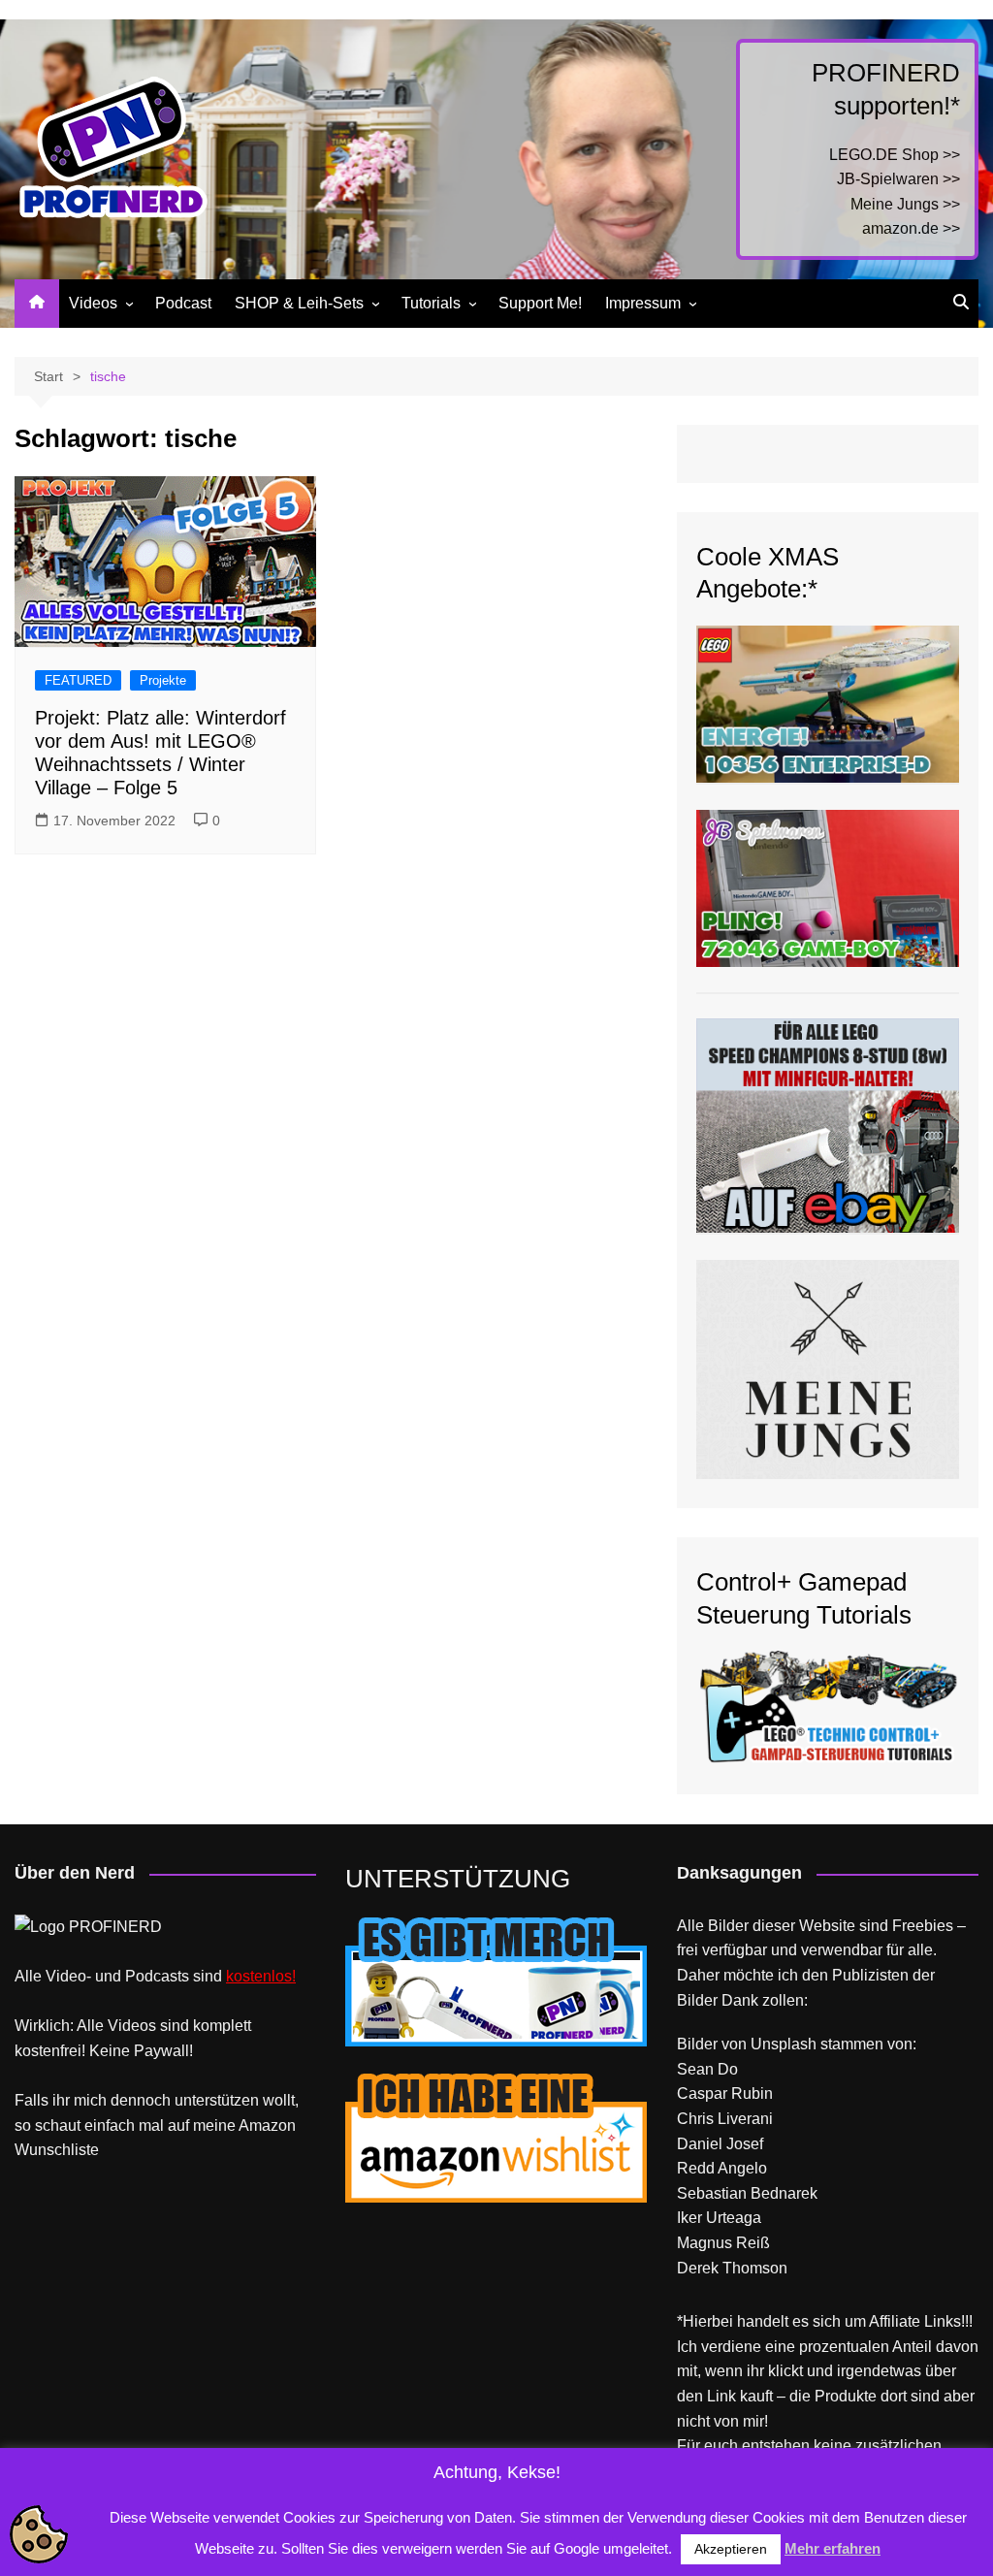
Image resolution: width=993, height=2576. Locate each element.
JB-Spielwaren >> (898, 179)
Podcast (183, 303)
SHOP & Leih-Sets (299, 303)
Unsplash (784, 2044)
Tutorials (431, 303)
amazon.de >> (911, 228)
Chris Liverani (725, 2119)
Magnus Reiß (723, 2243)
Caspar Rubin (725, 2093)
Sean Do (707, 2069)
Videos (93, 303)
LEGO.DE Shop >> (895, 155)
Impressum (643, 303)
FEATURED (78, 680)
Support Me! (540, 303)
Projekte (163, 680)
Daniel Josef (720, 2144)
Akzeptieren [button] (731, 2549)
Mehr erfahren (833, 2548)
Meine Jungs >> (905, 204)
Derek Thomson (732, 2268)
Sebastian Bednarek (747, 2193)
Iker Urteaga (719, 2218)
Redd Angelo (722, 2168)
